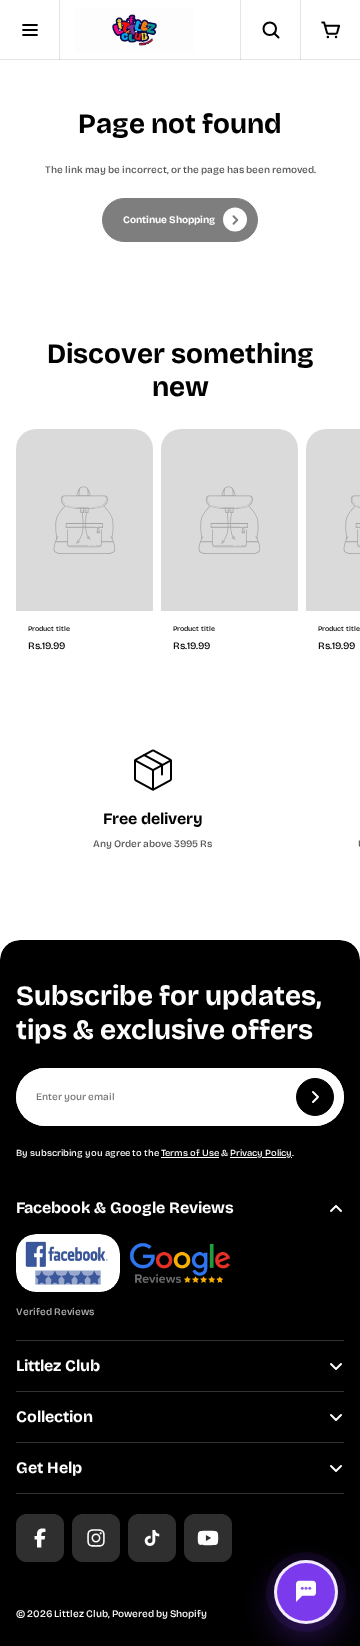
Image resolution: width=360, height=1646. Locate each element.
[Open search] (270, 30)
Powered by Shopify (159, 1614)
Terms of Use (190, 1153)
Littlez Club (81, 1614)
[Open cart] (330, 30)
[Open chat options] (306, 1592)
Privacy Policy (261, 1153)
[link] (180, 220)
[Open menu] (30, 30)
